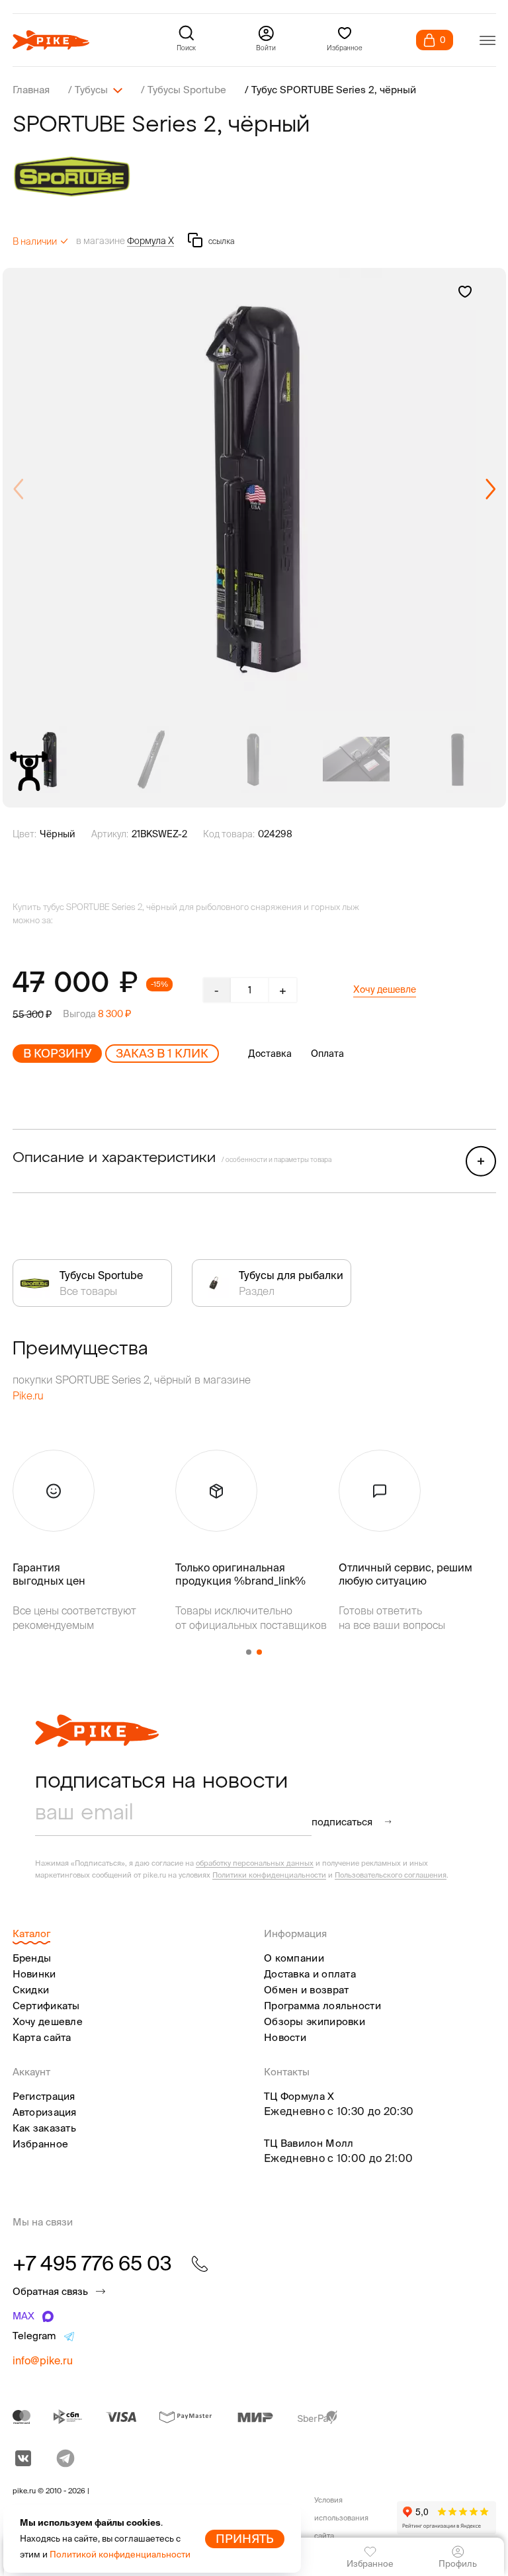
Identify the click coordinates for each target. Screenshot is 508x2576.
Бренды (32, 1958)
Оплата (327, 1054)
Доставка (270, 1054)
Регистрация (44, 2096)
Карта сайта (42, 2037)
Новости (285, 2037)
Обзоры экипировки (315, 2021)
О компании (294, 1958)
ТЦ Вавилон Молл (309, 2143)
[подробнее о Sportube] (254, 176)
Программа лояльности (322, 2006)
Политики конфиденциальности (269, 1875)
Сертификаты (46, 2006)
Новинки (34, 1974)
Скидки (31, 1990)
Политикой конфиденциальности (120, 2555)
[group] (254, 489)
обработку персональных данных (255, 1863)
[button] (490, 489)
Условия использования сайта (341, 2518)
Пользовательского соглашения (391, 1875)
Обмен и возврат (307, 1990)
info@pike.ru (43, 2360)
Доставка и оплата (310, 1974)
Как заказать (45, 2128)
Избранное (41, 2144)
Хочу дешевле (385, 989)
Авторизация (45, 2112)
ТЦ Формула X (299, 2096)
